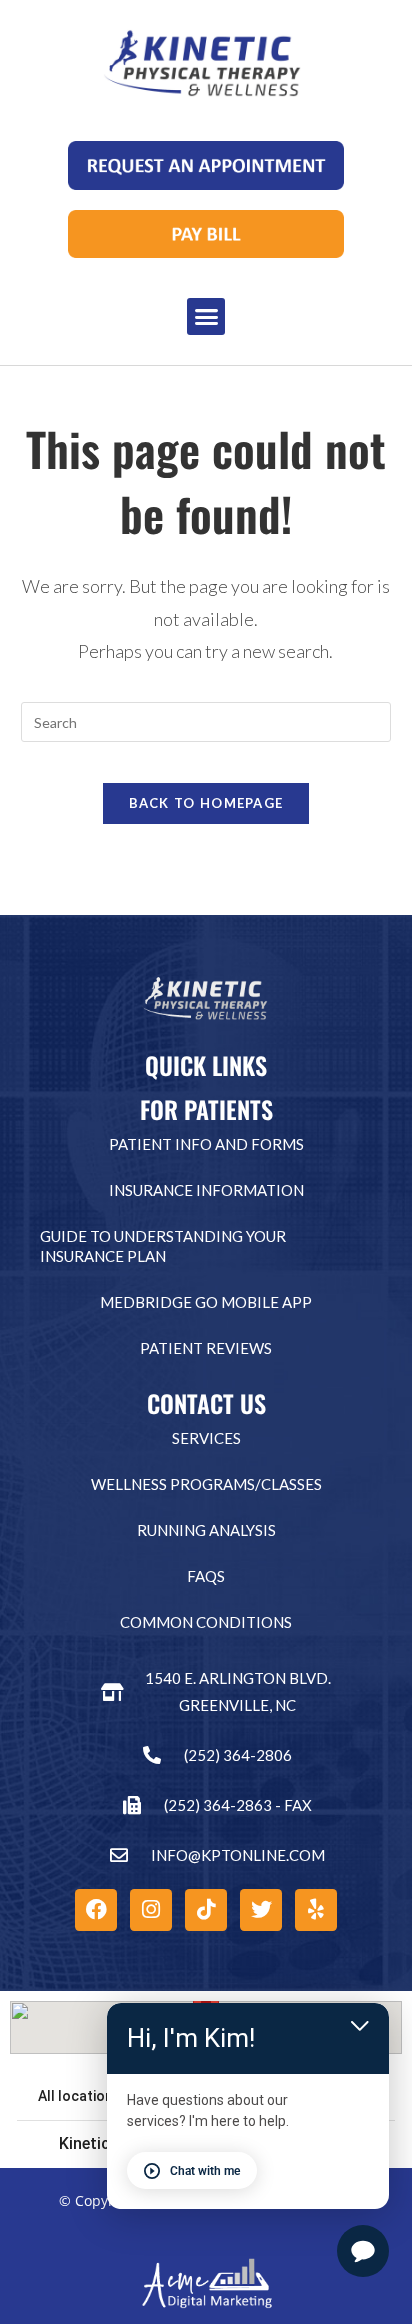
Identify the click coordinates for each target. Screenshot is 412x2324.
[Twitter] (261, 1910)
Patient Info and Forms (206, 1144)
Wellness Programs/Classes (206, 1484)
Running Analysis (206, 1530)
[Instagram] (151, 1910)
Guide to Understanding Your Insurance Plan (163, 1246)
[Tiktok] (206, 1910)
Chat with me (205, 2171)
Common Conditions (206, 1622)
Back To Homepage (206, 803)
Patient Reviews (206, 1348)
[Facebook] (96, 1910)
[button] (206, 317)
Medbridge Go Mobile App (206, 1302)
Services (206, 1438)
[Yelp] (316, 1910)
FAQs (206, 1576)
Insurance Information (206, 1190)
